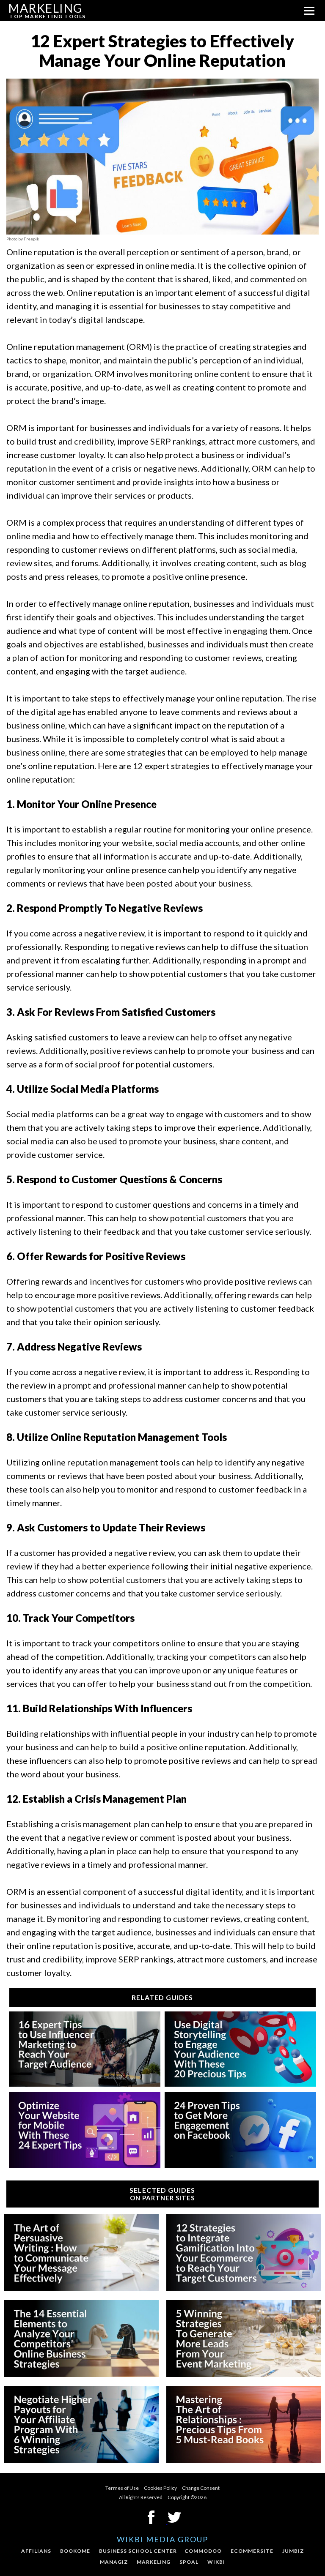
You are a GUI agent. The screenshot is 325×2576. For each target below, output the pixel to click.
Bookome (75, 2551)
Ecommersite (252, 2551)
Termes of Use (122, 2488)
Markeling (154, 2562)
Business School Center (138, 2551)
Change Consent (201, 2488)
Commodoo (203, 2551)
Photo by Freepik (23, 239)
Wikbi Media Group (162, 2539)
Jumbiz (293, 2551)
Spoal (189, 2562)
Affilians (36, 2551)
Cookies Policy (160, 2488)
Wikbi (216, 2562)
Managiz (114, 2562)
